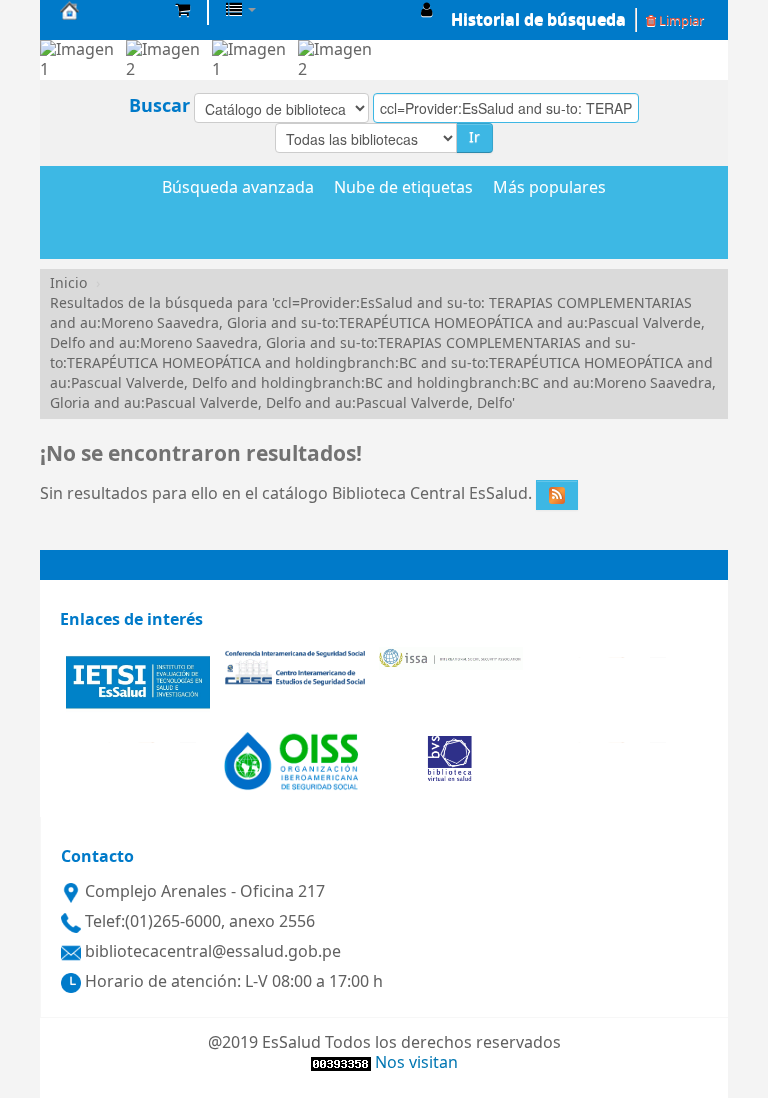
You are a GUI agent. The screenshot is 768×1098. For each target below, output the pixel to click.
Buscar (159, 106)
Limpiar (680, 20)
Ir (474, 137)
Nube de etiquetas (403, 189)
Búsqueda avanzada (238, 189)
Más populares (549, 189)
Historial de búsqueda (538, 20)
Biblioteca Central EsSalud (110, 10)
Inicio (68, 283)
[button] (182, 10)
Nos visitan (416, 1063)
